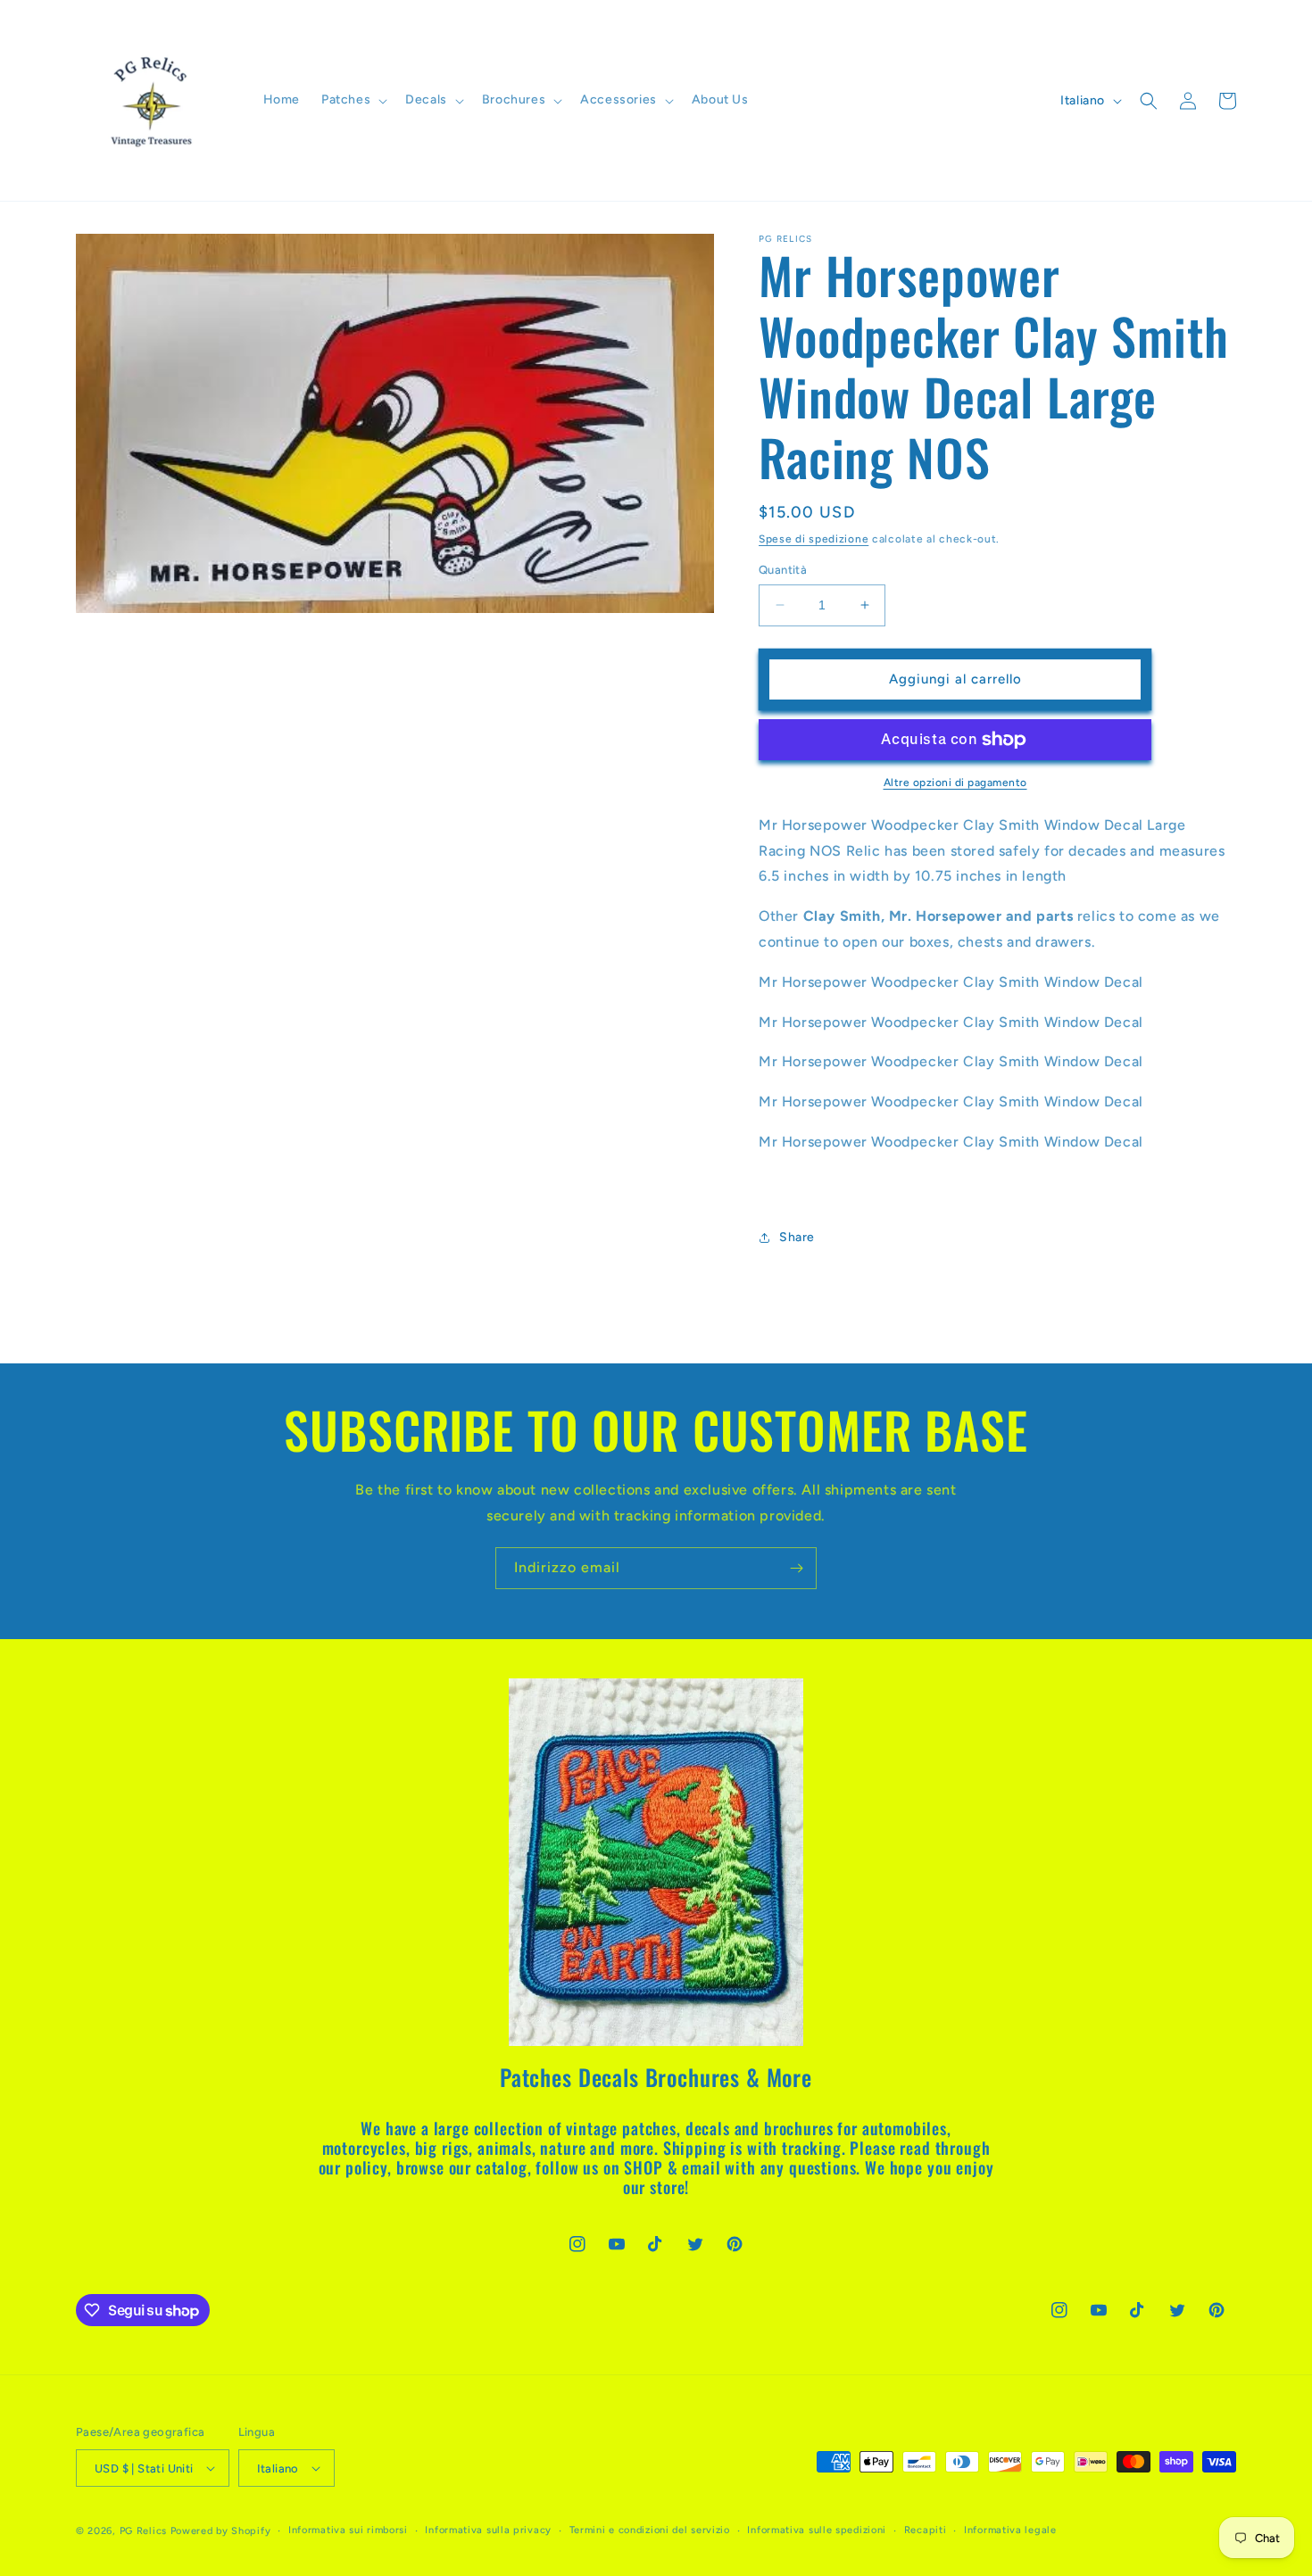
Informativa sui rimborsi (348, 2530)
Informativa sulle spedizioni (817, 2530)
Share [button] (797, 1237)
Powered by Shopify (221, 2531)
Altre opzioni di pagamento (955, 783)
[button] (353, 100)
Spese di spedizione (814, 539)
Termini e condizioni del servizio (650, 2530)
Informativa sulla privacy (488, 2530)
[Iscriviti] (796, 1568)
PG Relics (143, 2531)
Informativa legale (1010, 2530)
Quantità (783, 570)
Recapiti (926, 2530)
